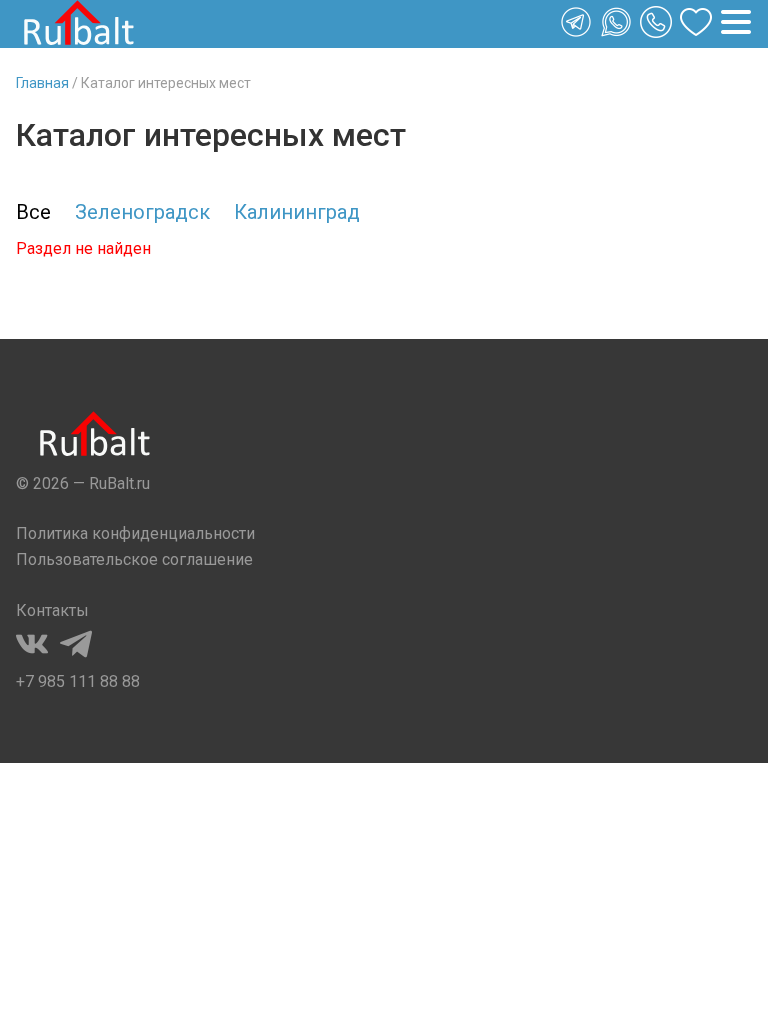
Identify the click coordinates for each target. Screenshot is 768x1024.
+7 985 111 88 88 (78, 681)
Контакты (52, 610)
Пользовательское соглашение (134, 559)
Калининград (297, 212)
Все (33, 212)
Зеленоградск (142, 212)
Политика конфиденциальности (135, 533)
